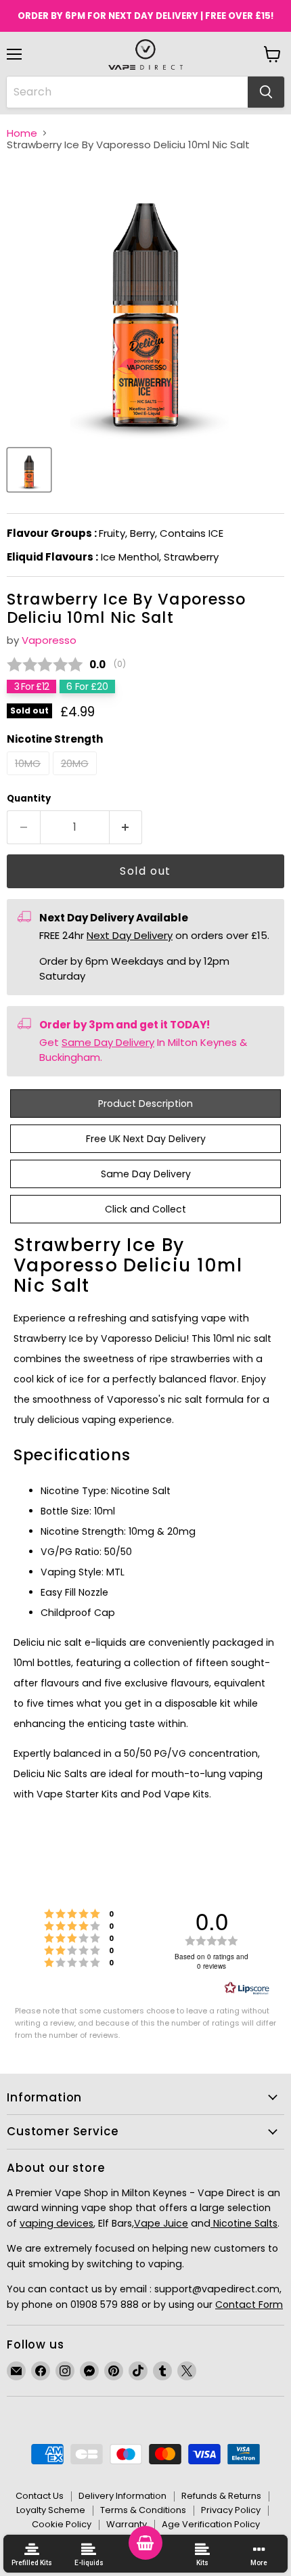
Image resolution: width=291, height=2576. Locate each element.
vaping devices (57, 2223)
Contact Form (249, 2305)
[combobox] (127, 92)
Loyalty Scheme (51, 2510)
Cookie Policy (62, 2524)
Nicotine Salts (244, 2223)
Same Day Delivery (108, 1042)
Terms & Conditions (143, 2510)
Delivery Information (122, 2496)
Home (22, 133)
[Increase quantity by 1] (126, 827)
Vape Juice (161, 2223)
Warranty (127, 2524)
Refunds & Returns (221, 2496)
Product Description (145, 1104)
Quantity (29, 799)
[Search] (266, 92)
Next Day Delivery (130, 935)
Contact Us (40, 2496)
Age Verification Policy (211, 2524)
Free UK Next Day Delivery (146, 1139)
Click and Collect (145, 1209)
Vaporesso (49, 640)
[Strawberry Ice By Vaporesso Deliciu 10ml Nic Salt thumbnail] (29, 470)
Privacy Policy (231, 2510)
